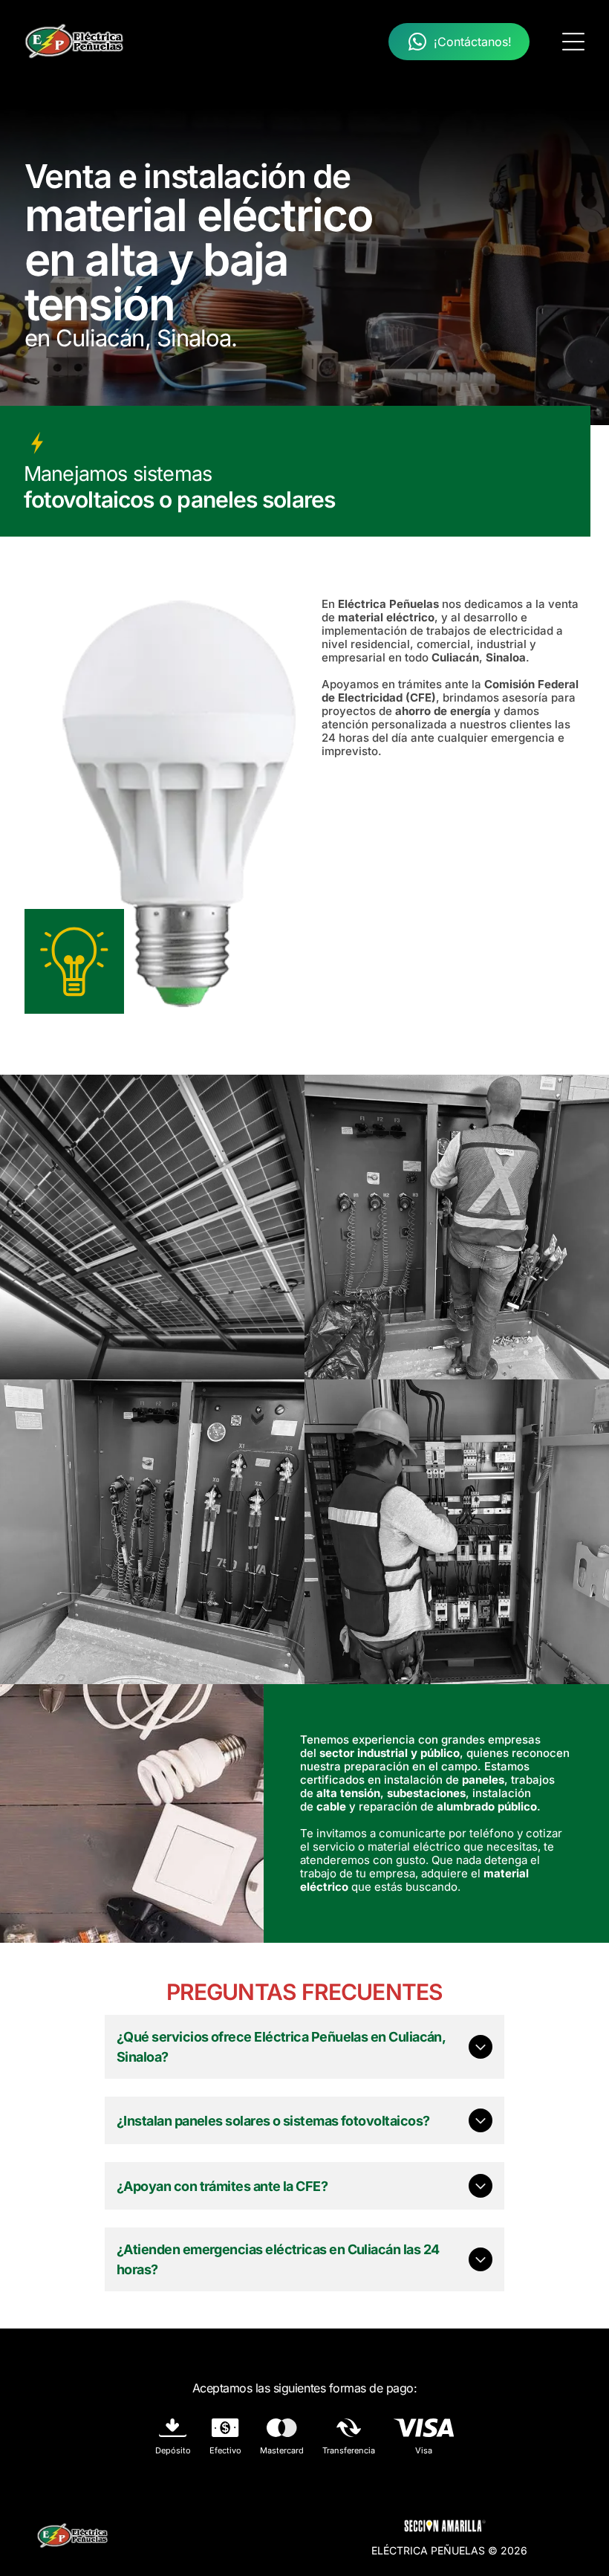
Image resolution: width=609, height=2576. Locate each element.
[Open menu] (573, 42)
